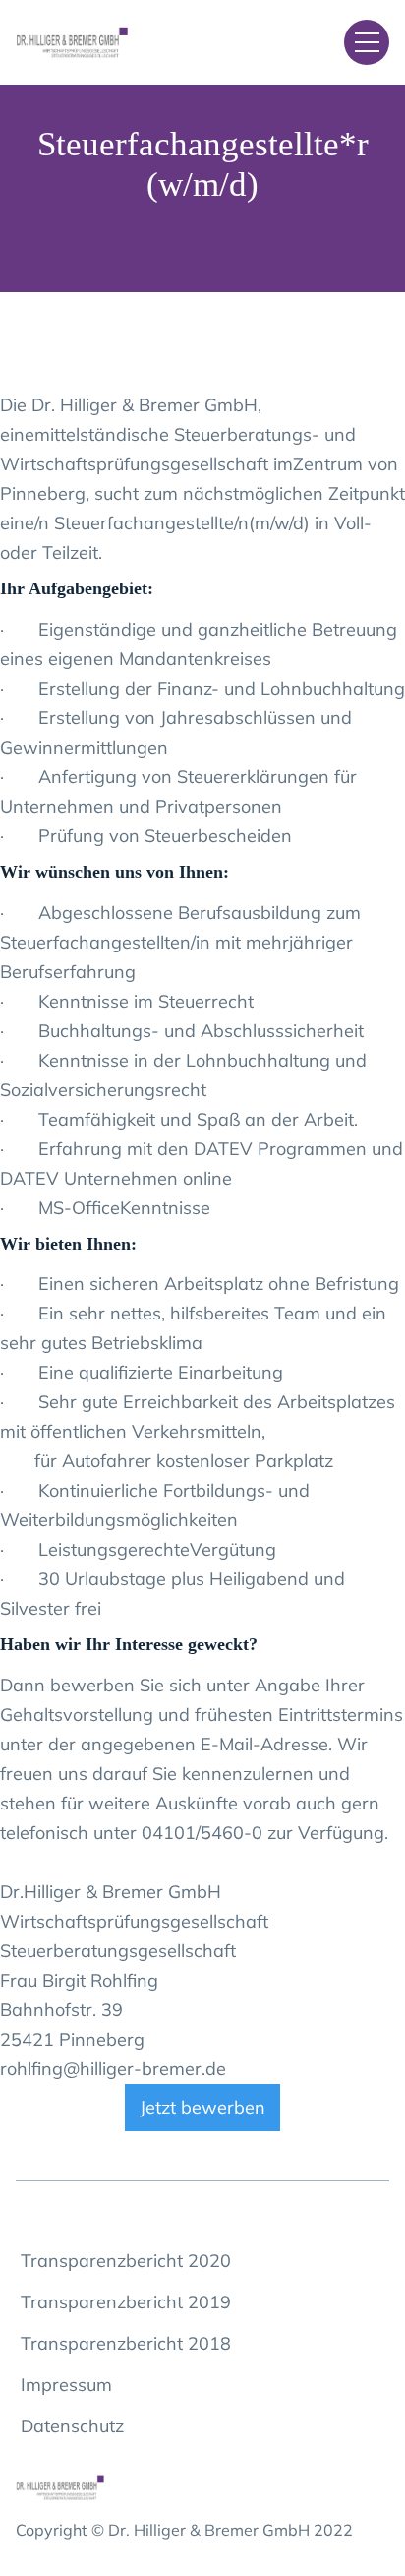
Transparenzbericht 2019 (126, 2302)
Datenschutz (72, 2426)
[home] (109, 43)
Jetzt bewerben (202, 2107)
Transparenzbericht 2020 (126, 2261)
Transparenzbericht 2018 (126, 2343)
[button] (367, 42)
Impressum (66, 2385)
